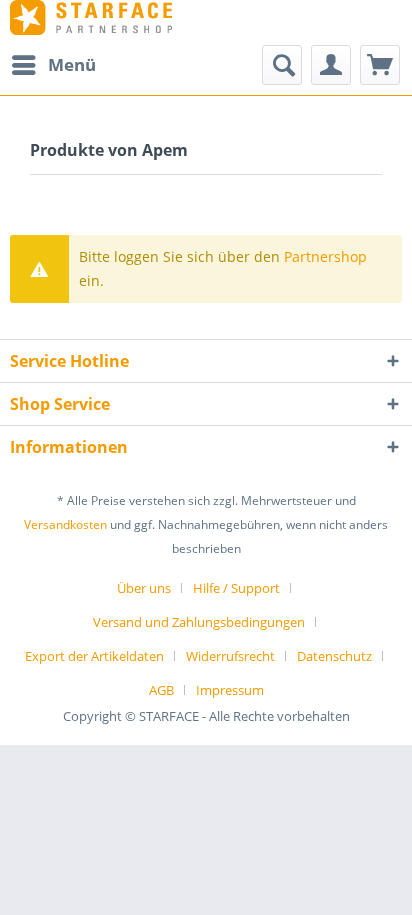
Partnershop (325, 256)
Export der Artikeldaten (94, 656)
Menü (72, 64)
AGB (161, 690)
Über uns (144, 588)
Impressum (230, 690)
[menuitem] (53, 65)
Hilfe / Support (236, 588)
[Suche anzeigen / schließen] (282, 65)
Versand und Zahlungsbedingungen (199, 622)
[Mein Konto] (331, 65)
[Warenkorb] (380, 65)
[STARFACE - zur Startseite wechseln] (91, 17)
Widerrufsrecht (230, 656)
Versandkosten (65, 524)
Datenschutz (334, 656)
